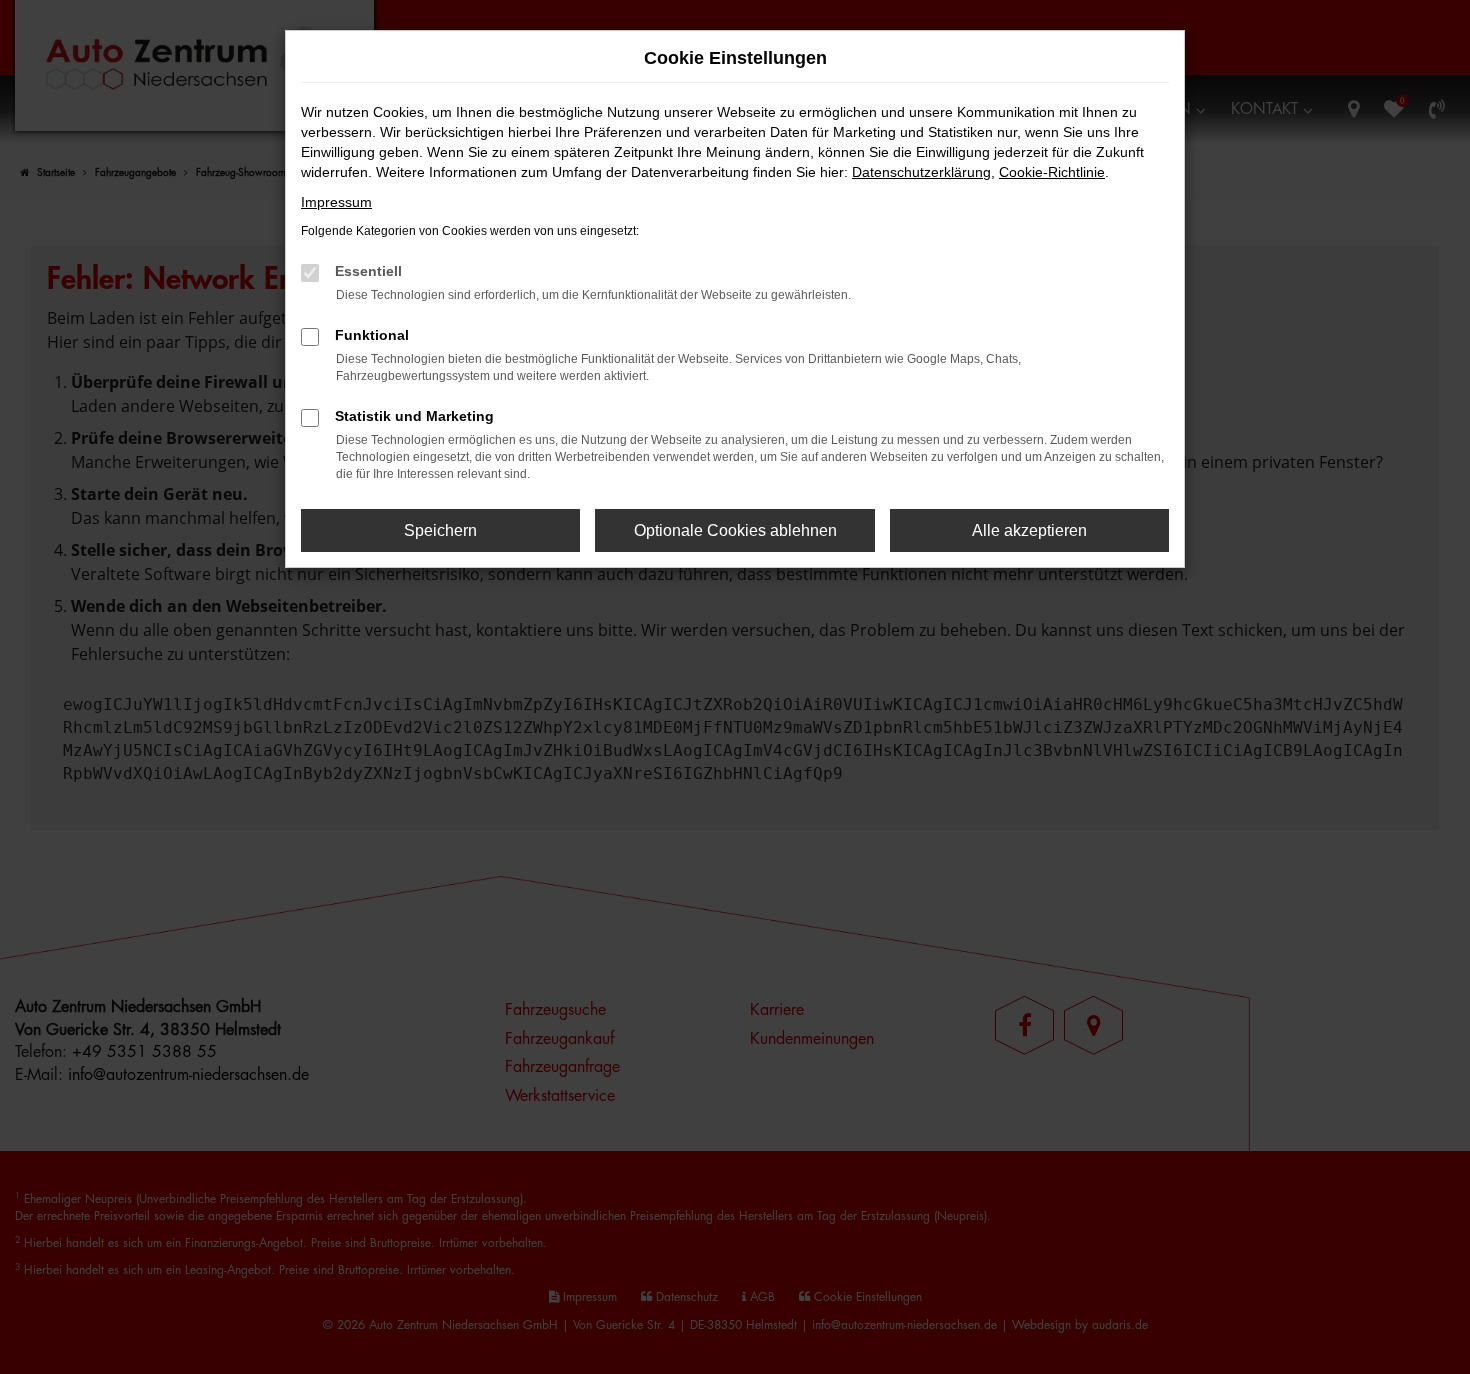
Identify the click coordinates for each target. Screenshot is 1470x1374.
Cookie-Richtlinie (1052, 172)
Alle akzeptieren (1029, 530)
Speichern (440, 530)
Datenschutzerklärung (921, 172)
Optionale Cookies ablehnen (735, 530)
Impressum (336, 202)
